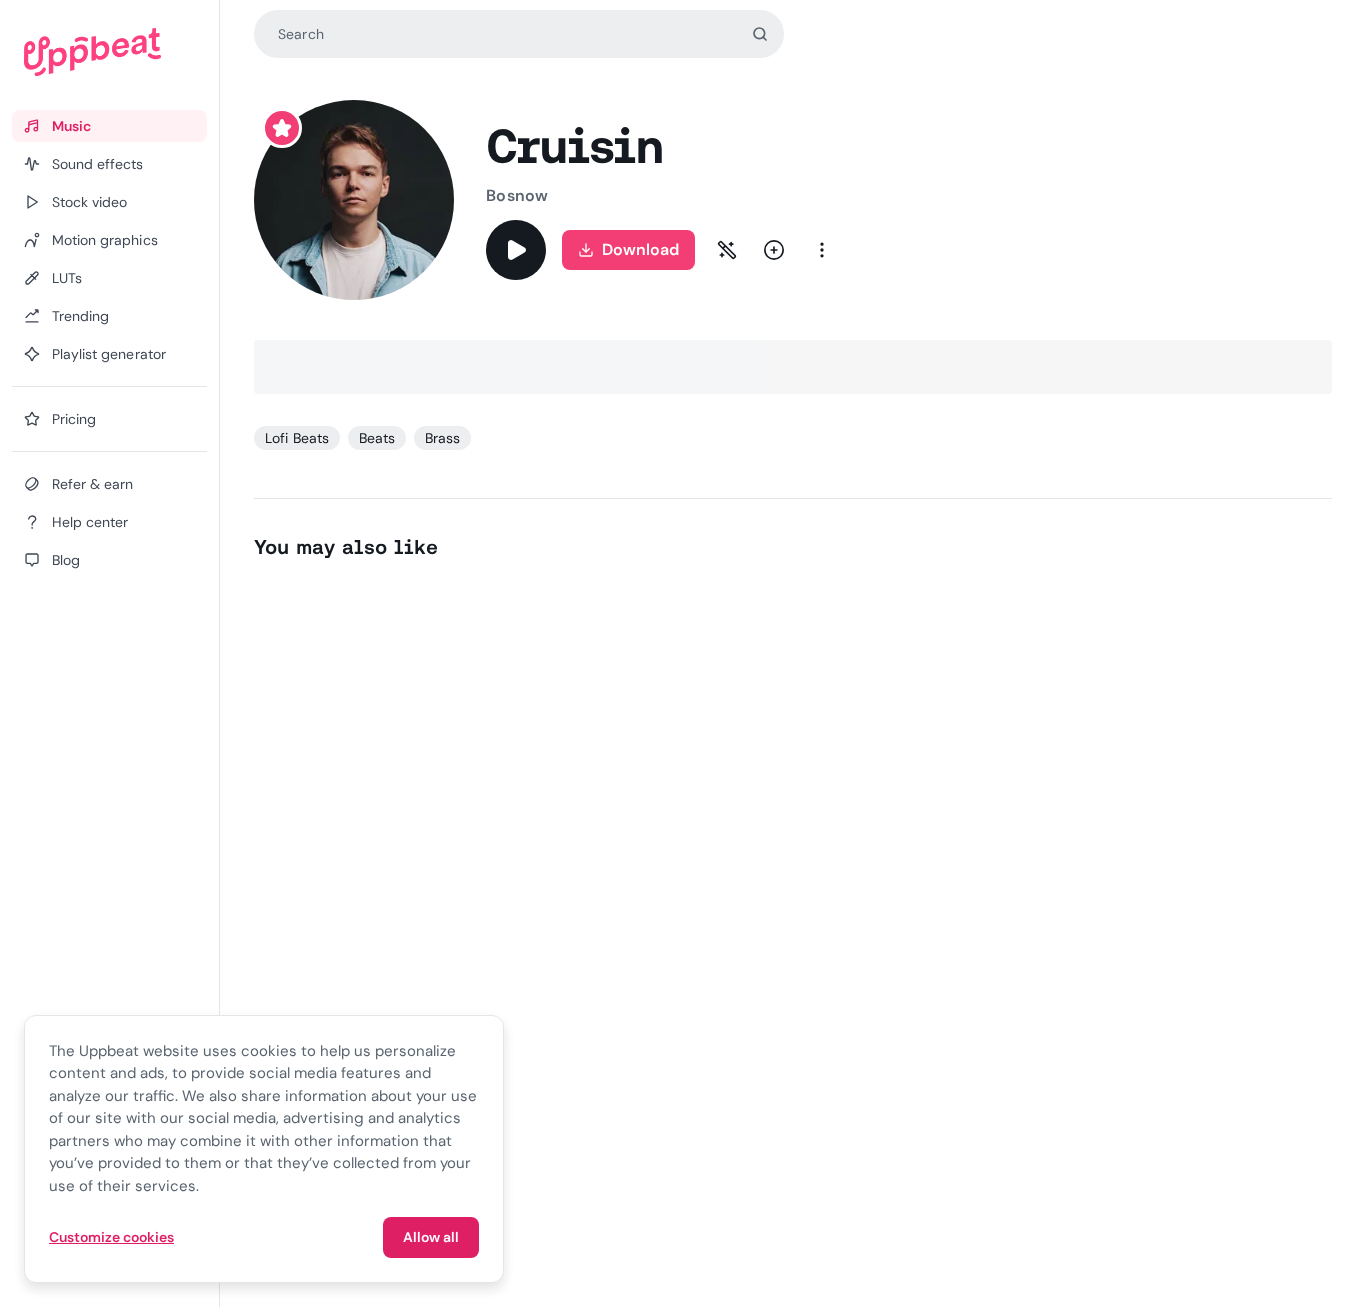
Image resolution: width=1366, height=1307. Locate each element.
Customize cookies (111, 1237)
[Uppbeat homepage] (109, 52)
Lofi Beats (296, 438)
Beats (377, 438)
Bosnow (516, 195)
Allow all (431, 1237)
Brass (442, 438)
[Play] (516, 250)
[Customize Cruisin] (727, 250)
